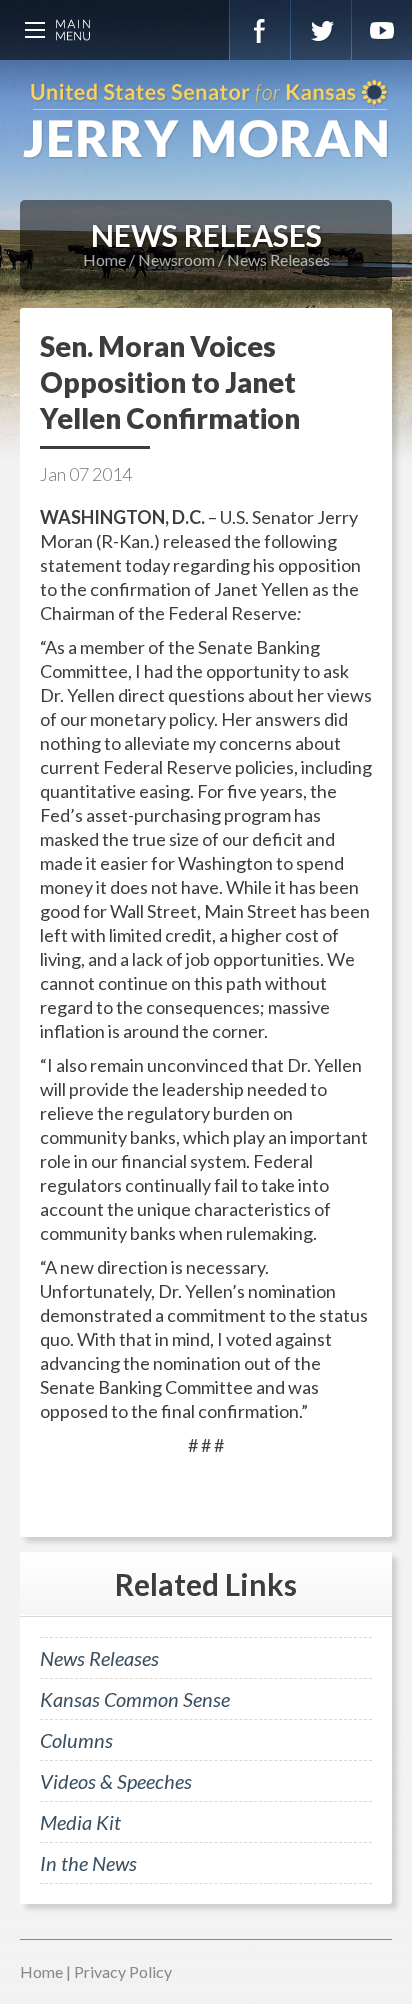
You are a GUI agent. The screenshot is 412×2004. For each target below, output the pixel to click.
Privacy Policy (123, 1971)
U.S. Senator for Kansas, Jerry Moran (206, 120)
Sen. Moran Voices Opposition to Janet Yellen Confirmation (170, 382)
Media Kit (80, 1822)
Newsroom (176, 259)
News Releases (278, 259)
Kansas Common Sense (135, 1699)
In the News (88, 1863)
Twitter (321, 30)
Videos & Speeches (116, 1781)
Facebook (260, 30)
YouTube (382, 30)
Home (104, 259)
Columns (76, 1740)
